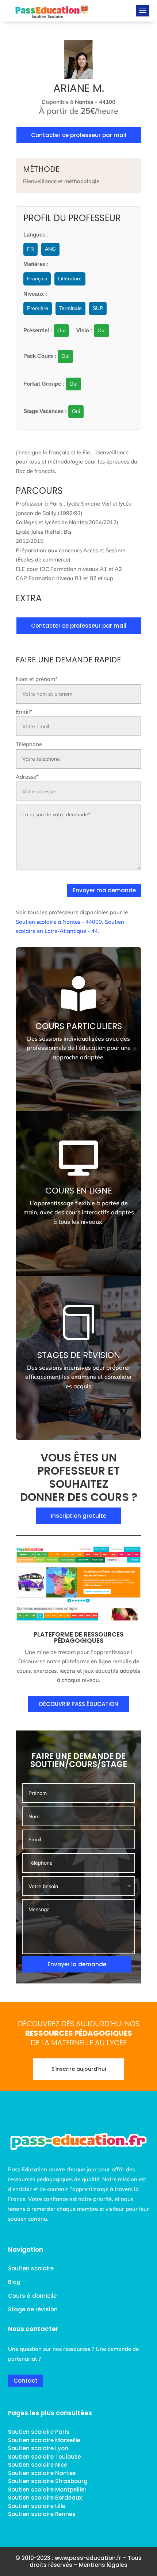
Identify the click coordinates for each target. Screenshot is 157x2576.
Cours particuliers (79, 1026)
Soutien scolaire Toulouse (45, 2457)
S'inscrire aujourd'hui (79, 2069)
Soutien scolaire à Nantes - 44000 (59, 922)
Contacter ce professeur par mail (79, 135)
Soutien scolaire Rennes (42, 2514)
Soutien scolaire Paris (39, 2432)
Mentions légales (103, 2565)
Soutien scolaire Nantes (42, 2473)
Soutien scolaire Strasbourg (48, 2481)
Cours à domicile (32, 2296)
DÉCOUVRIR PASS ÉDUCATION (79, 1704)
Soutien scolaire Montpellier (47, 2490)
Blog (14, 2282)
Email (24, 712)
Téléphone (29, 744)
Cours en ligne (79, 1191)
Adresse (27, 777)
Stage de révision (33, 2309)
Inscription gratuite (78, 1516)
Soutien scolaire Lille (37, 2506)
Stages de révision (79, 1355)
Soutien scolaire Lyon (38, 2448)
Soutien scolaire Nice (38, 2465)
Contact (26, 2381)
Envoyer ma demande (104, 890)
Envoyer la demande (77, 1964)
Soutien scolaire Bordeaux (45, 2498)
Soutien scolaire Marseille (44, 2440)
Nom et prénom (37, 679)
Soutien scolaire (31, 2268)
